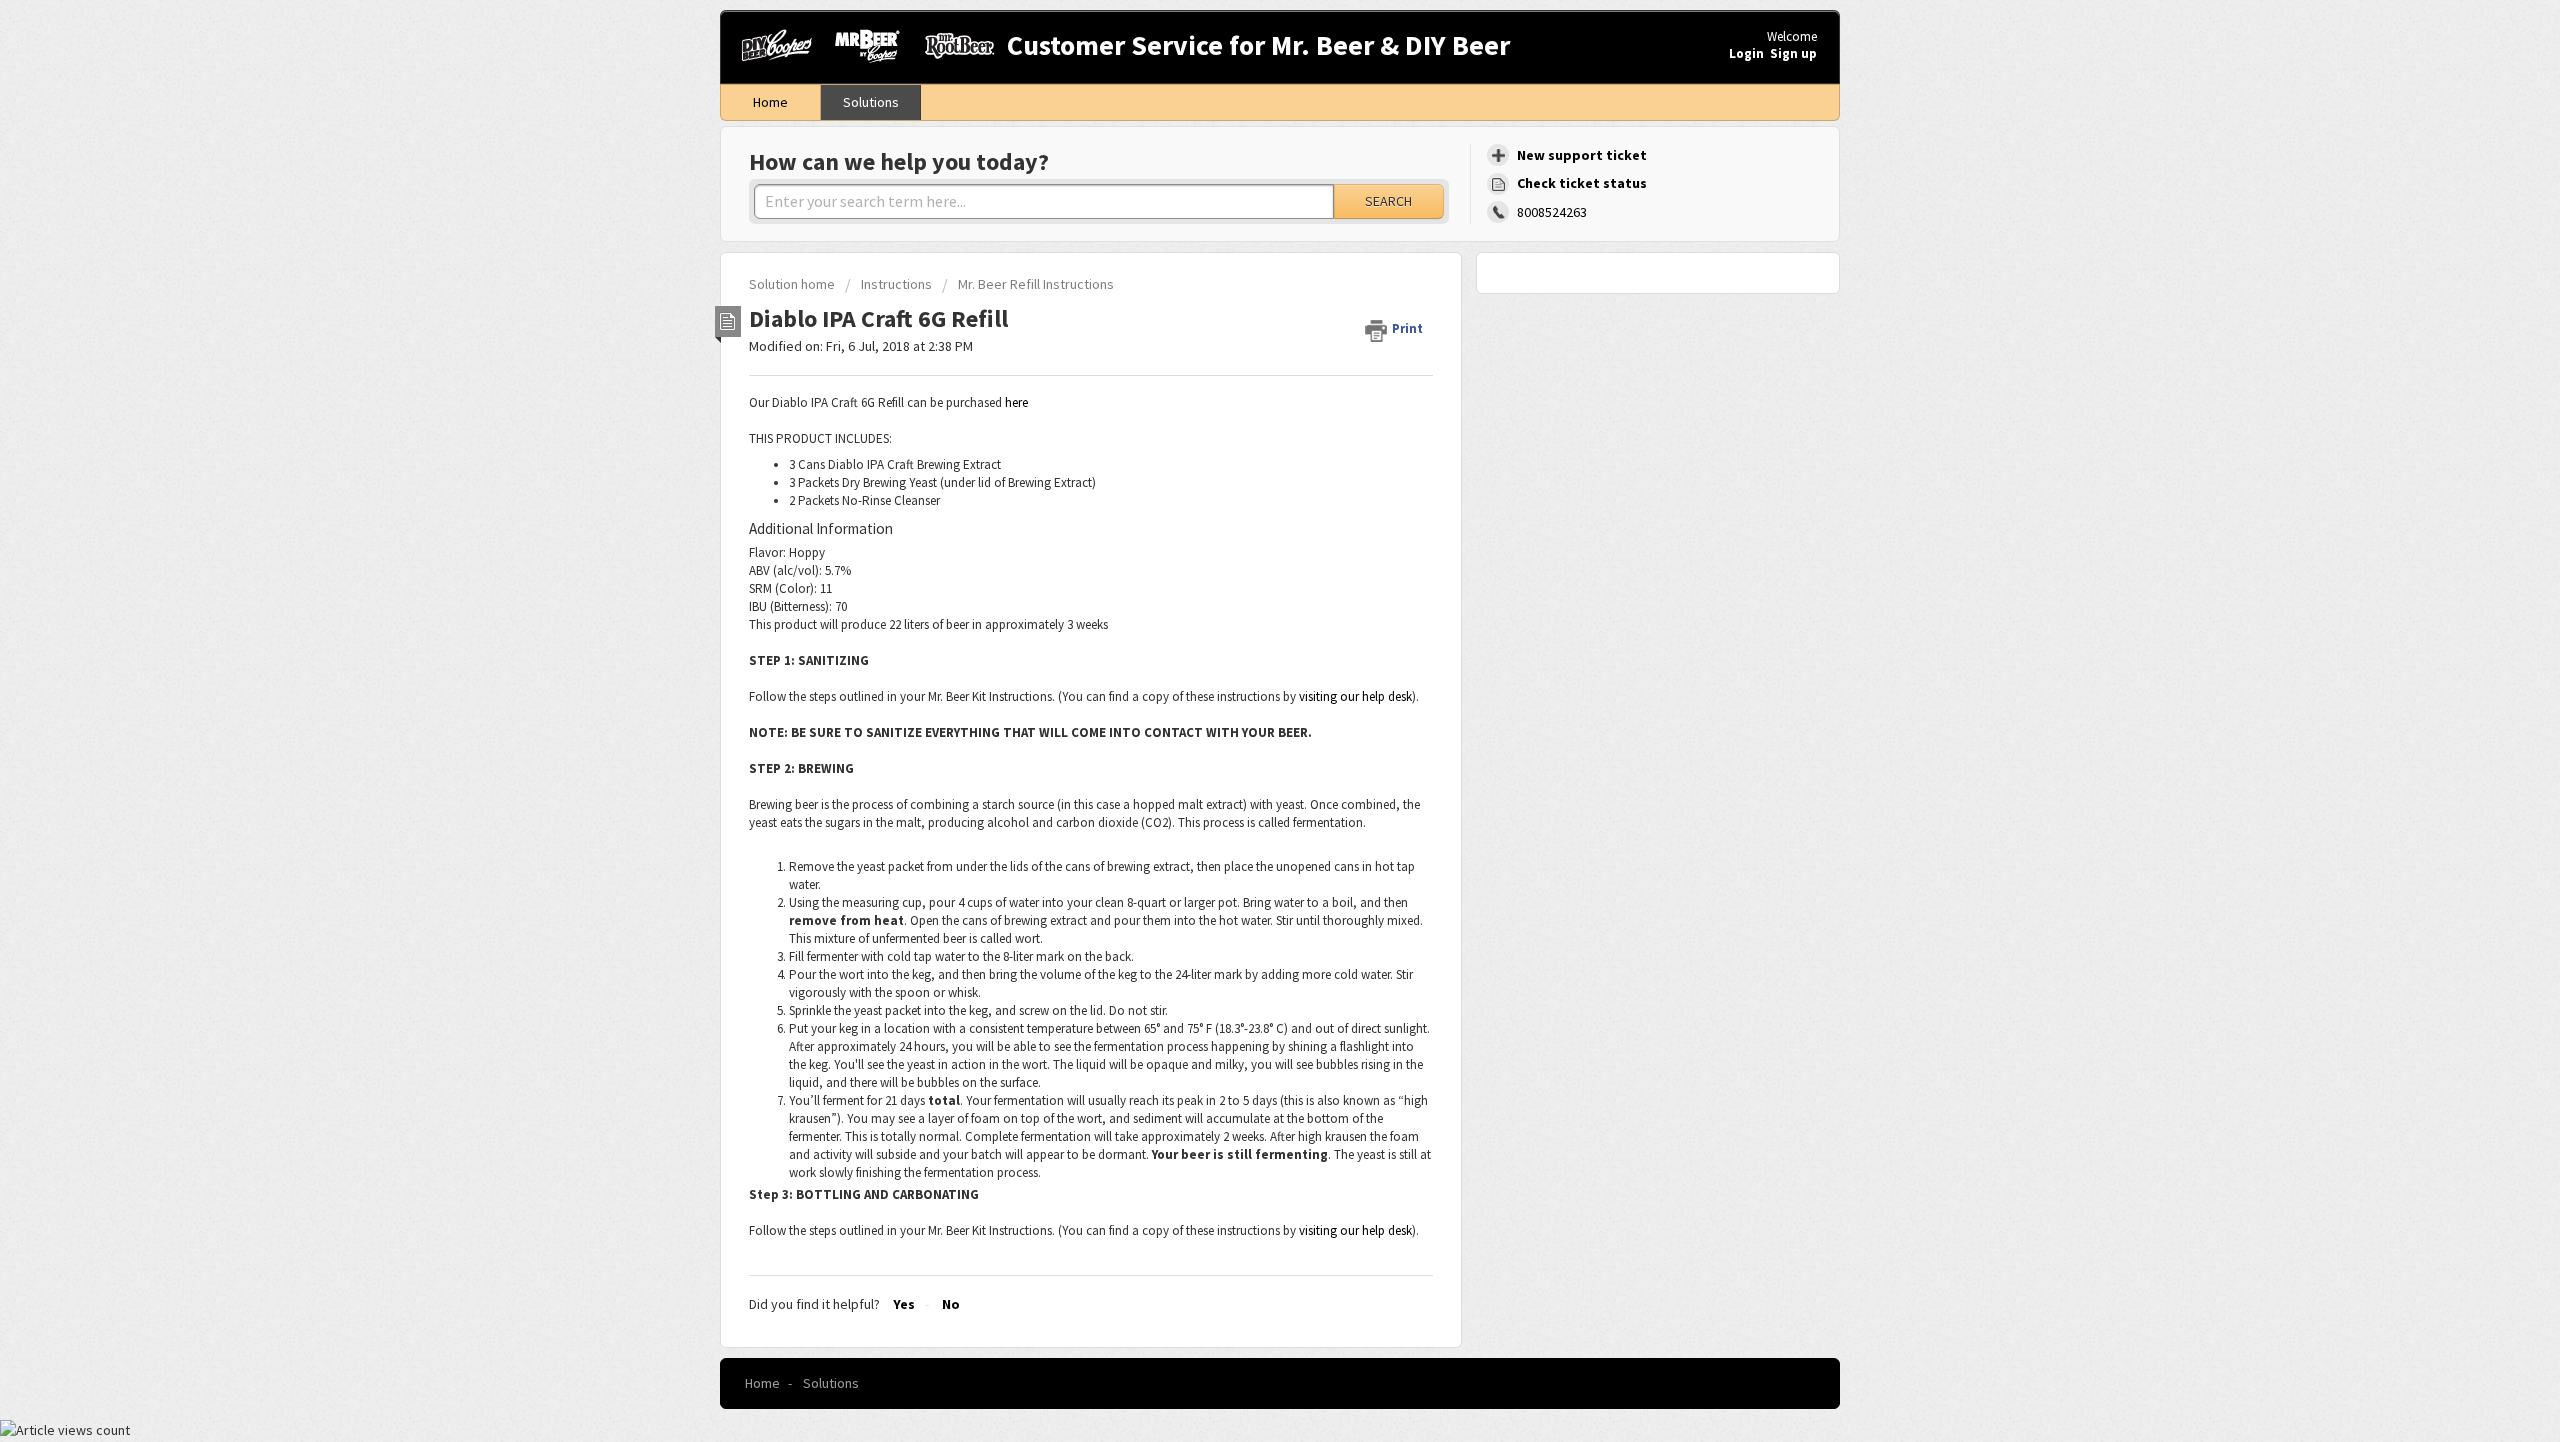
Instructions (896, 284)
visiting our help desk (1355, 696)
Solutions (871, 102)
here (1016, 402)
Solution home (793, 284)
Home (770, 102)
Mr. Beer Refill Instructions (1036, 284)
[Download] (1243, 465)
